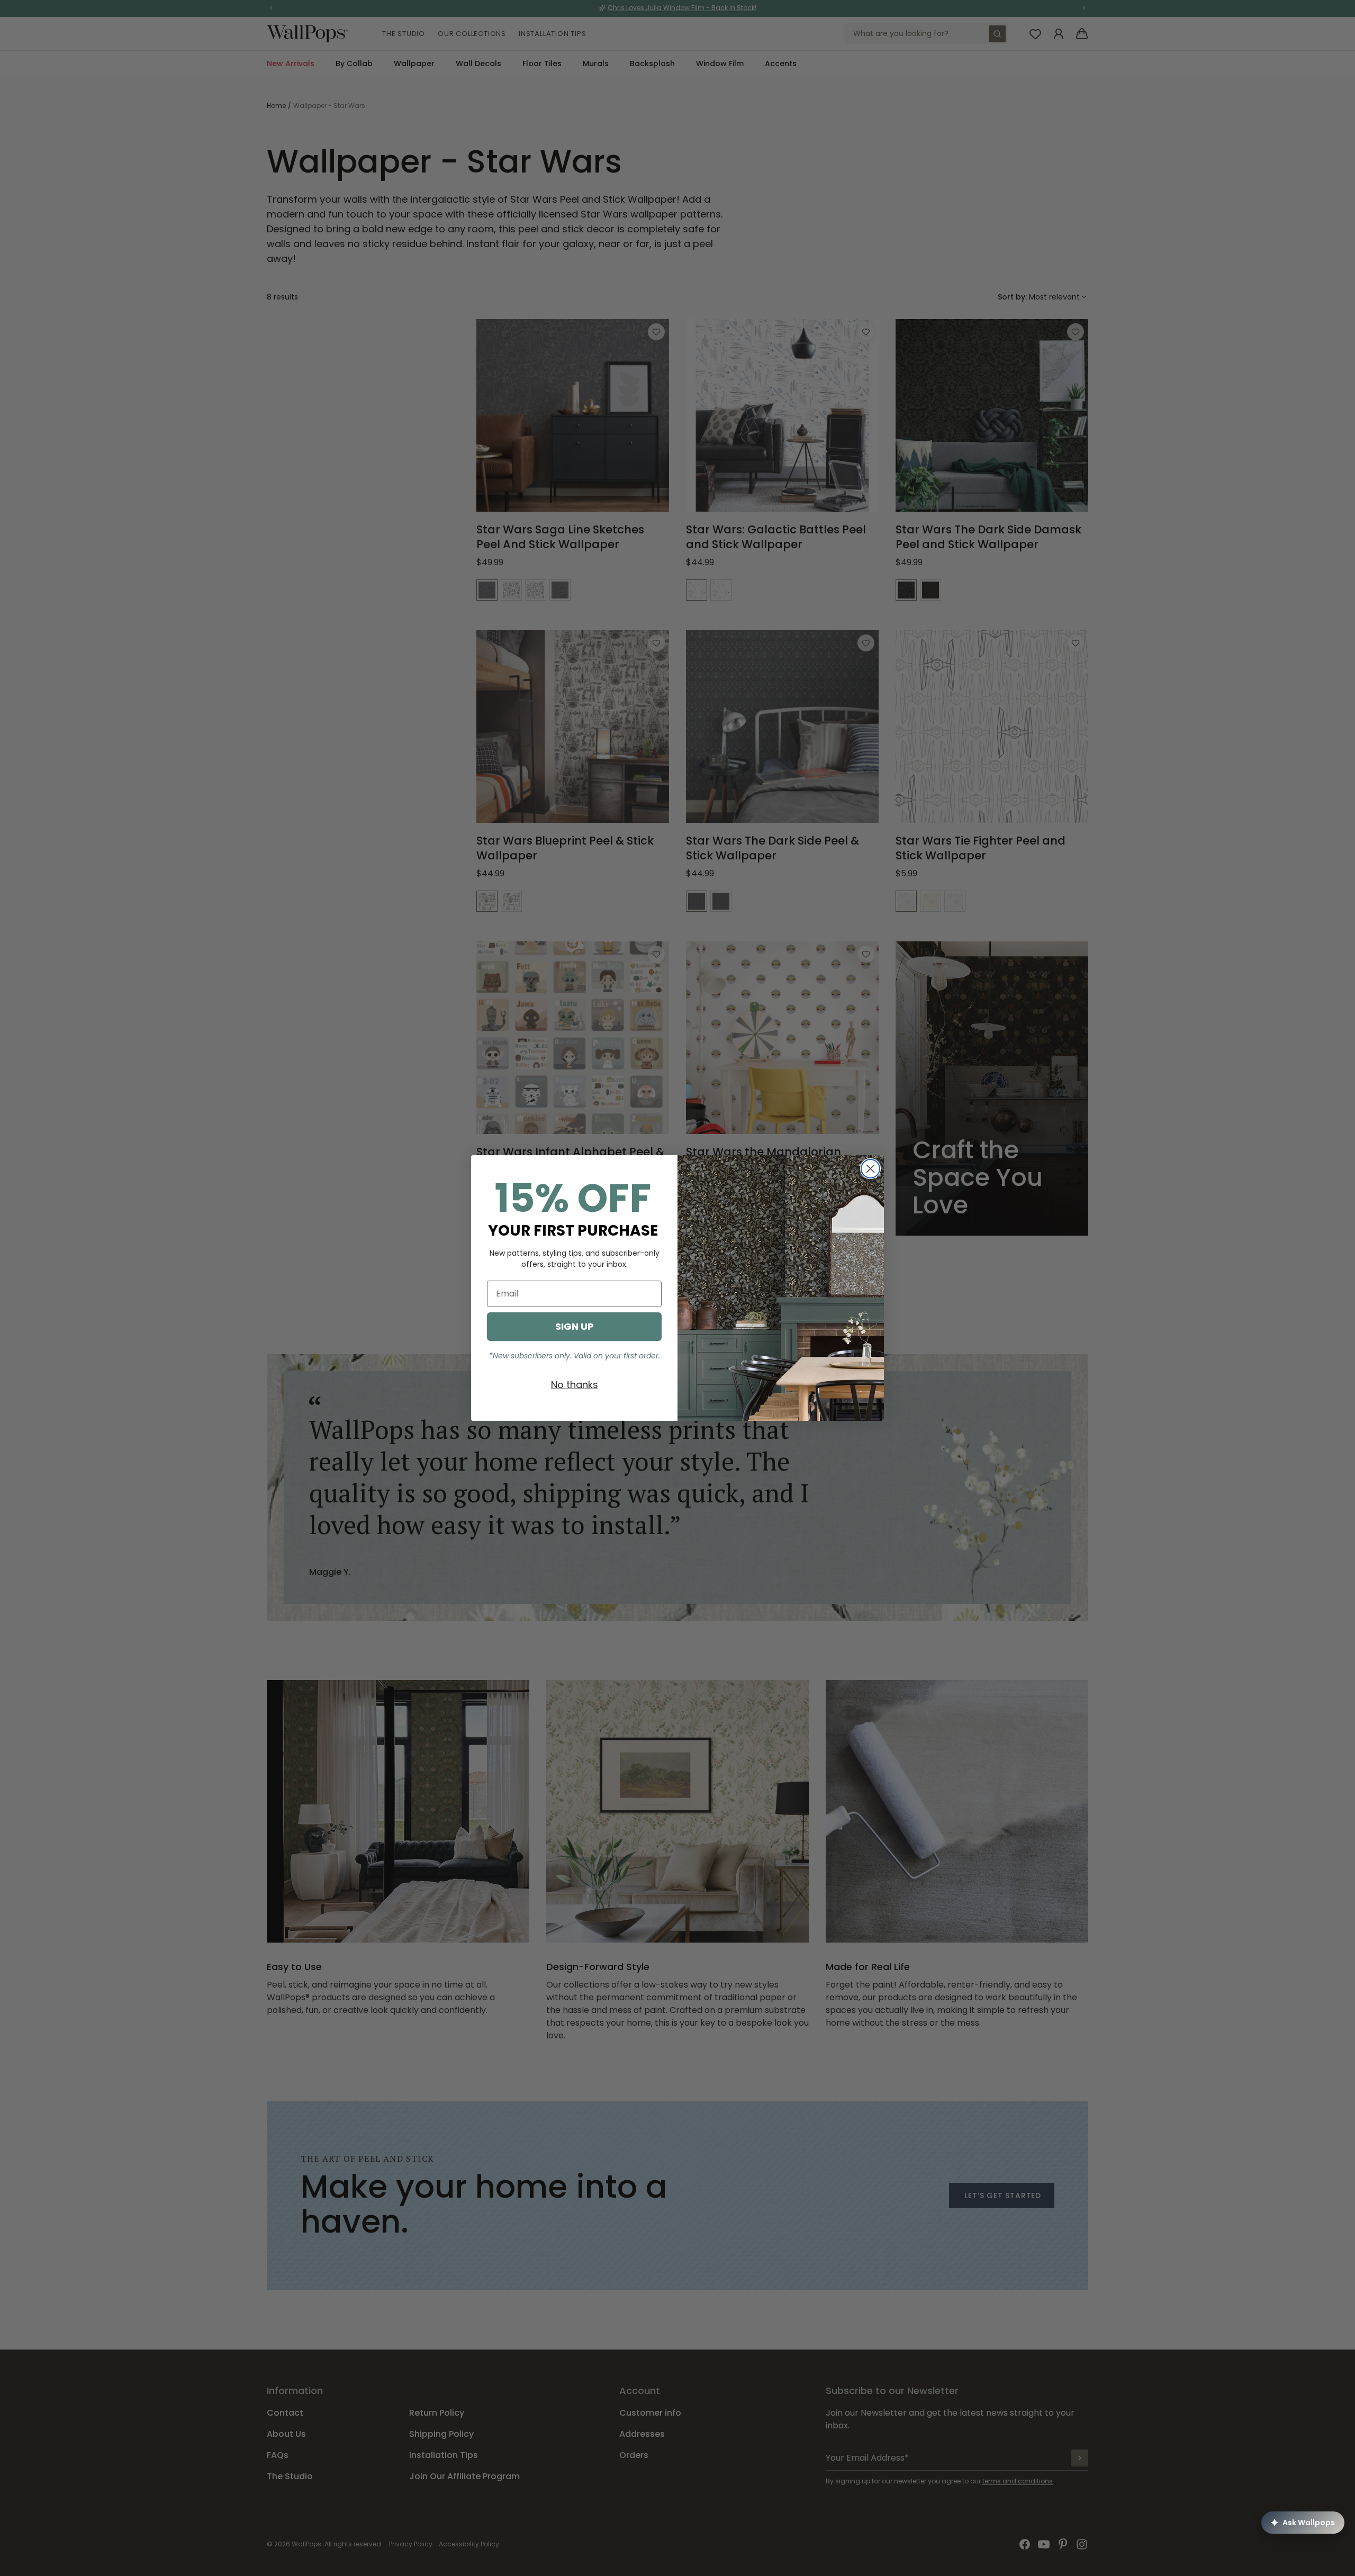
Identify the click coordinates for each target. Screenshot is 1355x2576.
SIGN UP (575, 1326)
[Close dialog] (870, 1169)
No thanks (575, 1385)
